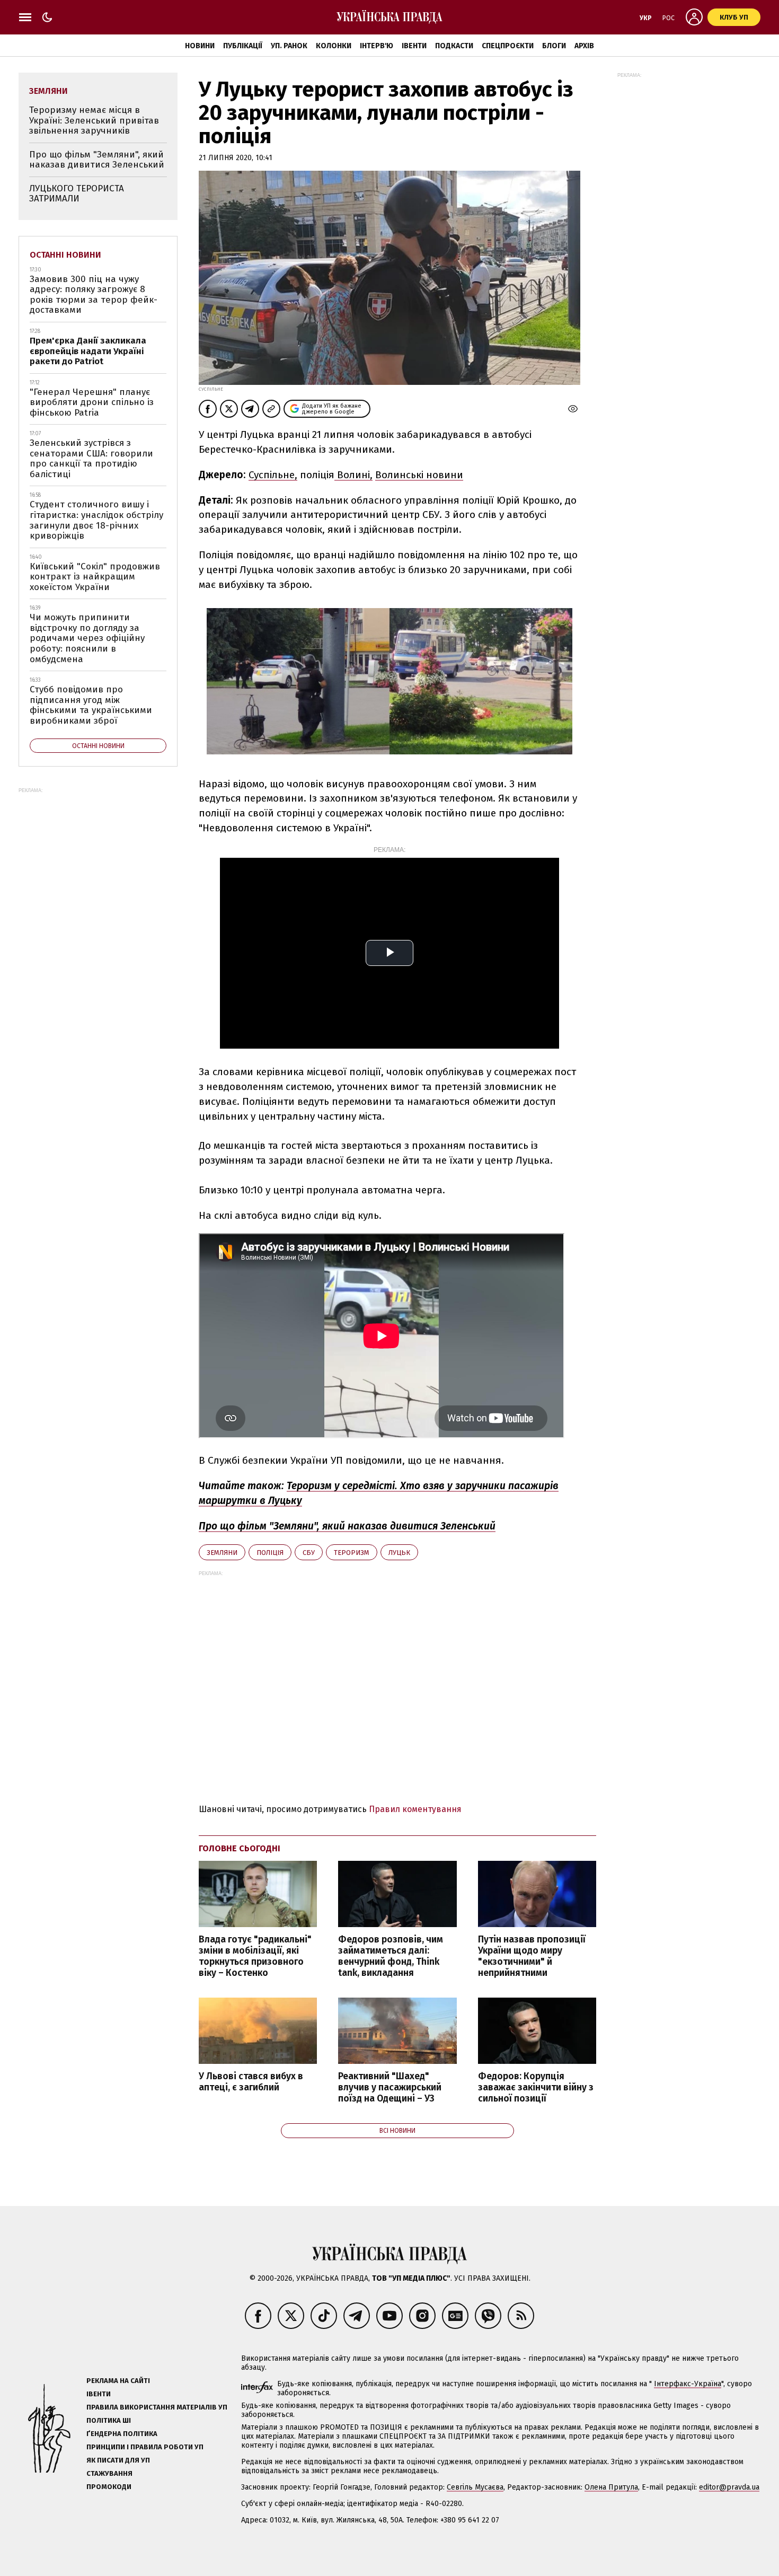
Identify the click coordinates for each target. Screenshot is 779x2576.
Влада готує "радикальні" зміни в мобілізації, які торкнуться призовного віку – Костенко (255, 1956)
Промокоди (109, 2487)
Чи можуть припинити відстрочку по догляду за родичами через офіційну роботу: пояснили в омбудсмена (87, 638)
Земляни (222, 1553)
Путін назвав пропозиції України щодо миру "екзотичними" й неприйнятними (532, 1956)
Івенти (414, 46)
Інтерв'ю (377, 46)
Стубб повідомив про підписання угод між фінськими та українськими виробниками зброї (91, 705)
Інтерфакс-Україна (688, 2384)
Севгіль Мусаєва (475, 2487)
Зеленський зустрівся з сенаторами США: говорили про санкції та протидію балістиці (91, 459)
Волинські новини (419, 475)
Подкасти (454, 46)
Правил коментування (415, 1809)
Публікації (243, 46)
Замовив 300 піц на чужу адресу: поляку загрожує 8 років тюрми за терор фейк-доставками (94, 295)
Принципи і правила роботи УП (145, 2447)
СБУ (309, 1553)
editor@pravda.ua (729, 2487)
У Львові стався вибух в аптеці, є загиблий (251, 2082)
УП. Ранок (289, 46)
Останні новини (65, 255)
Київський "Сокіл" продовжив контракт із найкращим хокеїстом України (95, 577)
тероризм (352, 1553)
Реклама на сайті (118, 2381)
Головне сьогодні (240, 1848)
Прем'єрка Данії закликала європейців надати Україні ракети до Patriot (88, 351)
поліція (270, 1553)
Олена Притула (611, 2487)
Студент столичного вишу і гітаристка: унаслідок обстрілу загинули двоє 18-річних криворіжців (96, 520)
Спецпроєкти (508, 46)
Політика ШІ (109, 2420)
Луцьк (399, 1553)
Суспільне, (273, 475)
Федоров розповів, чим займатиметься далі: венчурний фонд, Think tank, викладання (391, 1956)
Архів (584, 46)
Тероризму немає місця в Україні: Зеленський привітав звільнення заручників (94, 120)
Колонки (334, 46)
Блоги (554, 46)
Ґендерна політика (122, 2434)
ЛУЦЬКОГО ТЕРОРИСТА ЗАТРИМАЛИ (77, 194)
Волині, (353, 475)
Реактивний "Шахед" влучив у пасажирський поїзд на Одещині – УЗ (390, 2087)
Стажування (109, 2473)
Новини (200, 46)
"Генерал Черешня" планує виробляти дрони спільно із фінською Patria (92, 402)
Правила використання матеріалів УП (157, 2407)
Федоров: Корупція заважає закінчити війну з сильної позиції (536, 2087)
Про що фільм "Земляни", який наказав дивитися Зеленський (97, 160)
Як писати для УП (118, 2460)
